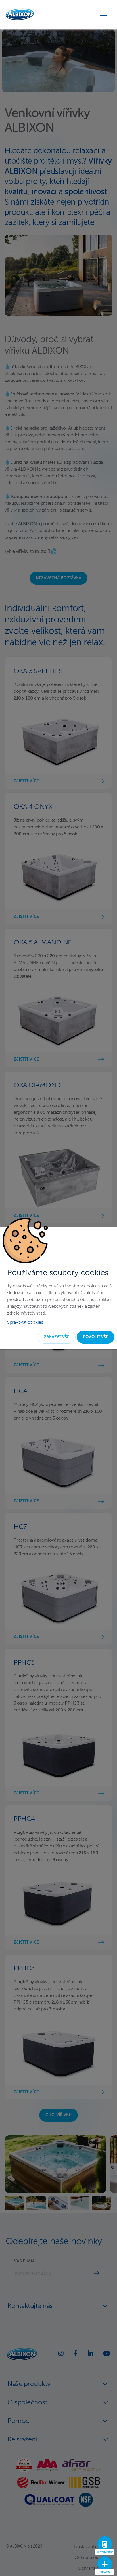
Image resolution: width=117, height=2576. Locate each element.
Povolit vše (96, 1337)
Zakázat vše (57, 1337)
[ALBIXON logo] (20, 14)
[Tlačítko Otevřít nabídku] (103, 15)
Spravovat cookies (25, 1323)
